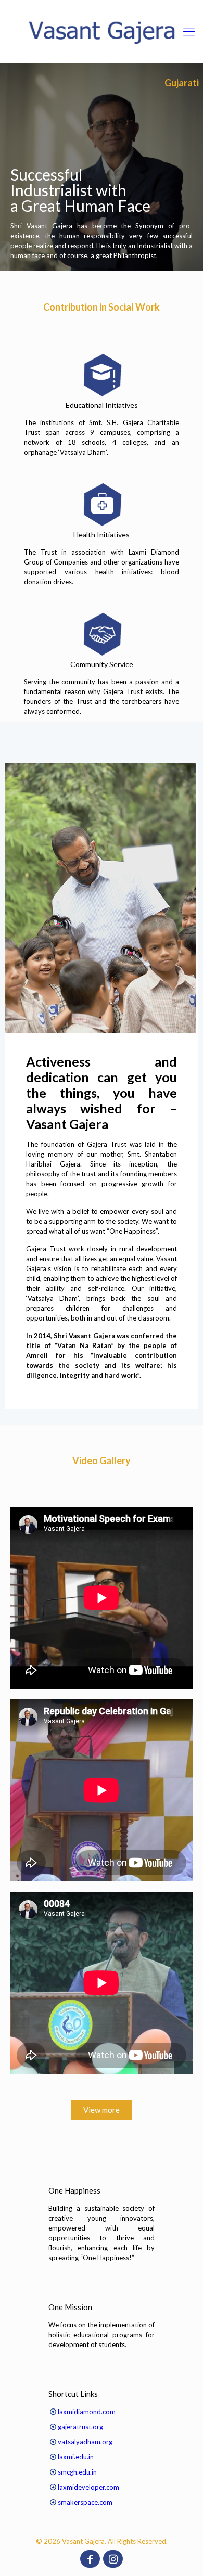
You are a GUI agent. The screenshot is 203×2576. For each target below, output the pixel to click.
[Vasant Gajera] (102, 31)
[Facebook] (90, 2560)
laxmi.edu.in (76, 2457)
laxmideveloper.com (88, 2487)
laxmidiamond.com (87, 2412)
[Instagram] (113, 2560)
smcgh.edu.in (77, 2472)
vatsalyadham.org (85, 2442)
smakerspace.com (85, 2502)
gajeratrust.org (80, 2427)
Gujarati (182, 83)
